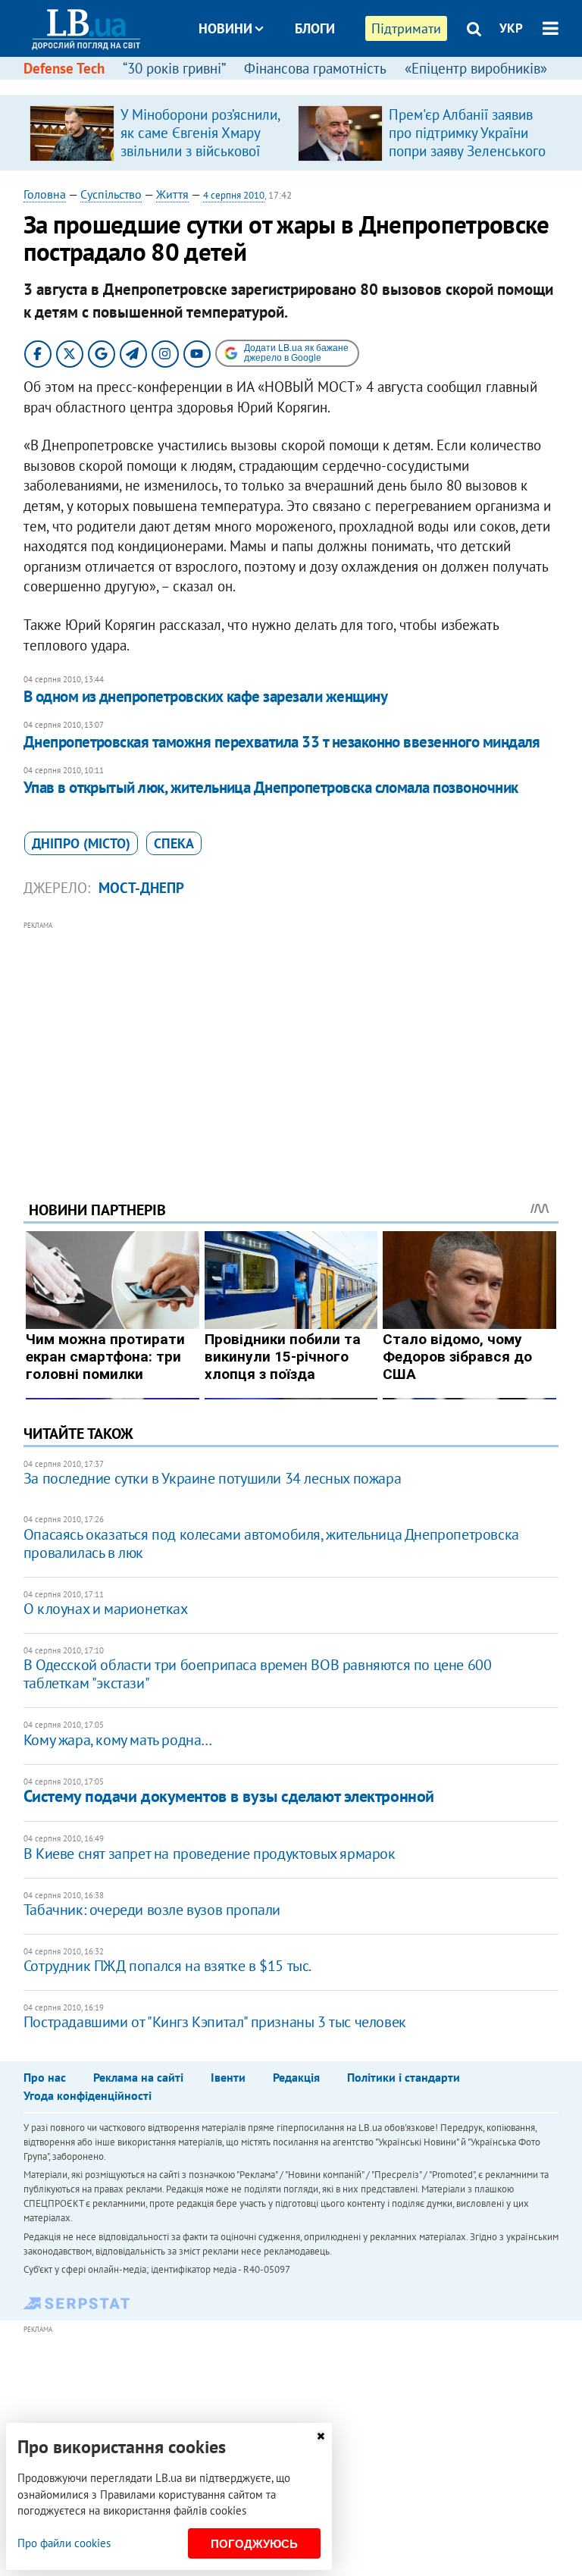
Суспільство (111, 194)
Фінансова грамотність (315, 68)
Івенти (228, 2077)
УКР (511, 28)
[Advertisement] (291, 1040)
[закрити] (321, 2436)
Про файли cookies (64, 2543)
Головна (45, 194)
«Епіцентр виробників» (476, 68)
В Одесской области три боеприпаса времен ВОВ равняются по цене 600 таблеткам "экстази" (258, 1674)
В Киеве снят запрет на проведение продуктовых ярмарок (210, 1854)
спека (174, 843)
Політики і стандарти (404, 2077)
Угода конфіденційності (88, 2095)
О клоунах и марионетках (106, 1609)
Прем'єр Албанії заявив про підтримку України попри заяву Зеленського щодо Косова (467, 142)
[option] (158, 133)
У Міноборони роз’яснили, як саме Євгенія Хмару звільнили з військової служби (200, 142)
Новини (225, 28)
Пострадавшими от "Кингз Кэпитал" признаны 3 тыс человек (215, 2022)
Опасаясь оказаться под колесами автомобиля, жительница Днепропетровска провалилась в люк (271, 1543)
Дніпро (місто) (81, 843)
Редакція (296, 2077)
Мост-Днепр (141, 888)
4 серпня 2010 (234, 195)
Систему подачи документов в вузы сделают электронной (229, 1796)
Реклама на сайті (138, 2077)
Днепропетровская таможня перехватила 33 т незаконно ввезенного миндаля (282, 742)
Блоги (315, 28)
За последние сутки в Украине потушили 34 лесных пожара (212, 1478)
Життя (172, 194)
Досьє (305, 85)
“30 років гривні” (174, 68)
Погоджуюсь (254, 2544)
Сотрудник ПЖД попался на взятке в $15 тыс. (167, 1966)
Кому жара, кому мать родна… (118, 1740)
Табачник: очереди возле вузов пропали (152, 1910)
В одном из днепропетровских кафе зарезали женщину (205, 696)
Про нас (45, 2077)
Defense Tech (64, 68)
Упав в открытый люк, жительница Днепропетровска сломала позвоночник (271, 787)
